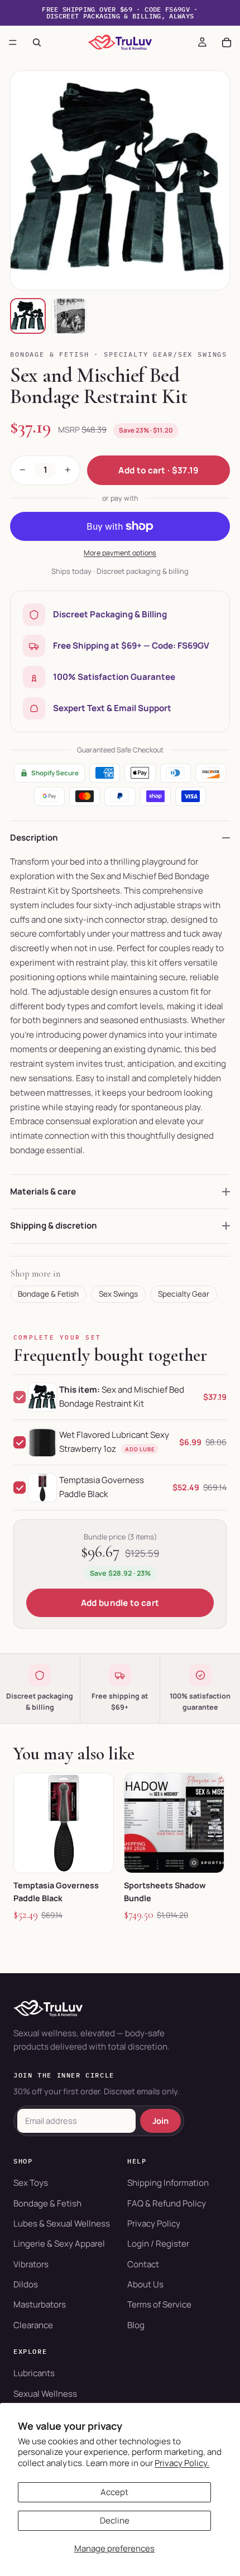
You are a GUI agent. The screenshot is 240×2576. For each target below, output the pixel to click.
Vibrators (31, 2264)
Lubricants (34, 2373)
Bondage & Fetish (50, 354)
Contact (143, 2264)
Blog (136, 2325)
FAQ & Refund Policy (167, 2203)
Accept (114, 2492)
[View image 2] (69, 316)
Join (160, 2121)
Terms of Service (159, 2304)
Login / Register (158, 2244)
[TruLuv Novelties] (120, 2008)
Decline (115, 2520)
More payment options (120, 553)
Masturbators (40, 2304)
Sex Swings (118, 1294)
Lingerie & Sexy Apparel (59, 2244)
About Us (145, 2284)
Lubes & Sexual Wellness (62, 2224)
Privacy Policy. (182, 2463)
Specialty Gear (184, 1294)
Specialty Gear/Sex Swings (165, 354)
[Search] (37, 42)
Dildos (26, 2284)
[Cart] (227, 42)
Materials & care (43, 1191)
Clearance (33, 2325)
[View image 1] (28, 316)
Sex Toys (31, 2183)
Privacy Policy (154, 2224)
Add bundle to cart (120, 1603)
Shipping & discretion (54, 1225)
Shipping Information (168, 2183)
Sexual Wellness (45, 2394)
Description (34, 838)
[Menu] (13, 42)
